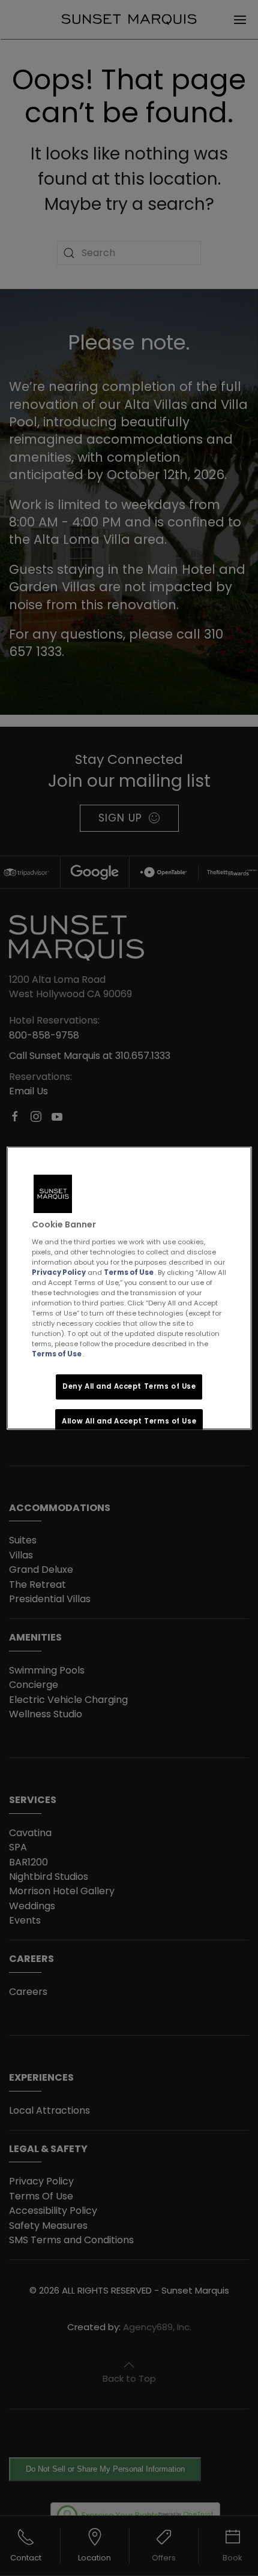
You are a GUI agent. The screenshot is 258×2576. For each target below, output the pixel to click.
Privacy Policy (59, 1272)
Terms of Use (129, 1272)
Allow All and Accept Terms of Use (129, 1421)
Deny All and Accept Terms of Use (129, 1386)
